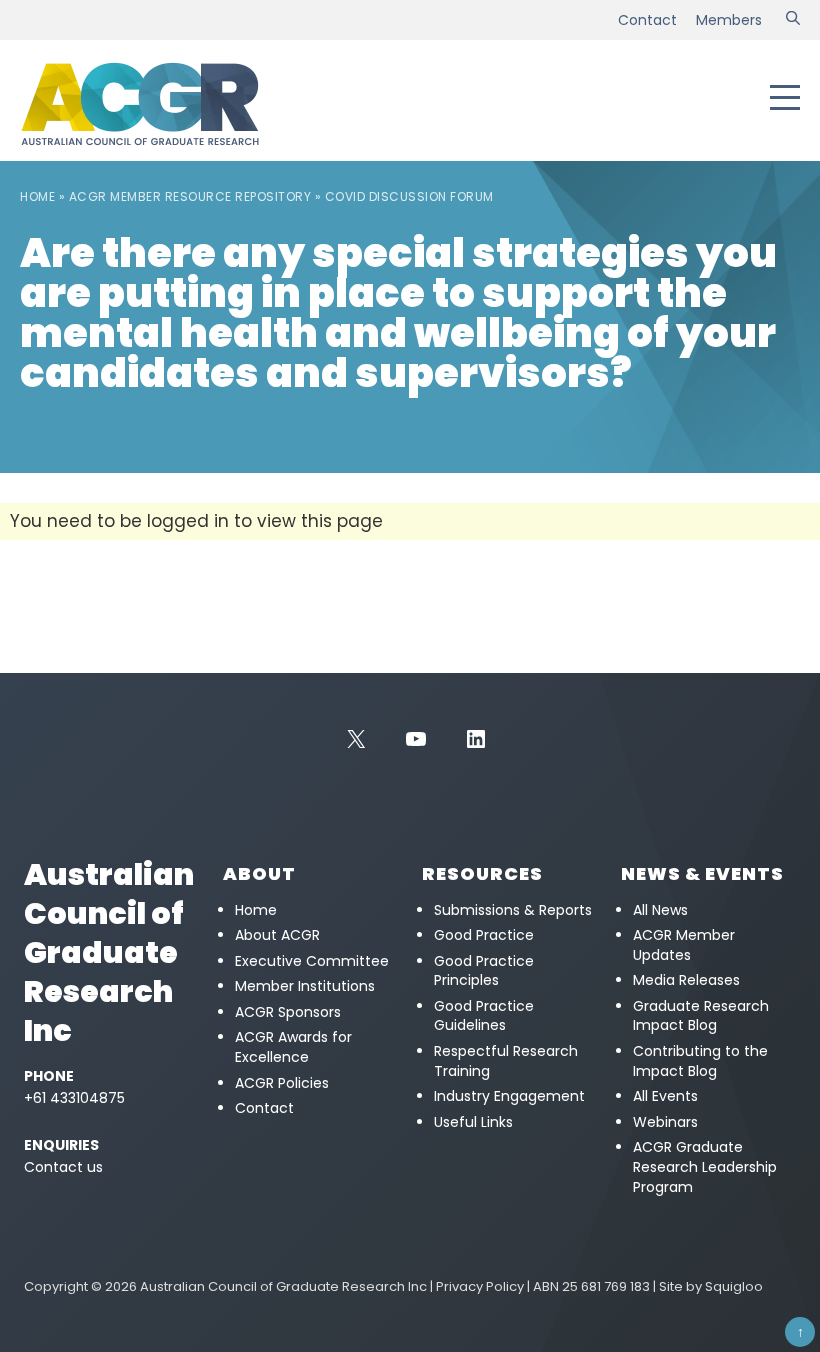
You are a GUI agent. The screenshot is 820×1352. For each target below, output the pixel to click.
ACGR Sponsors (288, 1012)
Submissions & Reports (513, 910)
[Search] (793, 20)
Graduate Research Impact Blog (701, 1016)
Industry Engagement (509, 1096)
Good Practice (484, 935)
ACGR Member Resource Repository (190, 196)
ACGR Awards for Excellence (293, 1047)
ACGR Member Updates (684, 945)
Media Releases (686, 980)
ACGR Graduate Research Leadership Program (705, 1166)
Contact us (63, 1167)
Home (37, 196)
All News (660, 910)
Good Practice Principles (484, 971)
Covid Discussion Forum (409, 196)
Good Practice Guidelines (484, 1016)
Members (729, 20)
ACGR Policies (282, 1083)
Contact (647, 20)
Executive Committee (312, 961)
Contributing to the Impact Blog (700, 1061)
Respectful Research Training (506, 1061)
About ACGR (277, 935)
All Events (665, 1096)
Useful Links (473, 1122)
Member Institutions (305, 986)
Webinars (665, 1122)
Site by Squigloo (711, 1286)
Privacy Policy (480, 1286)
